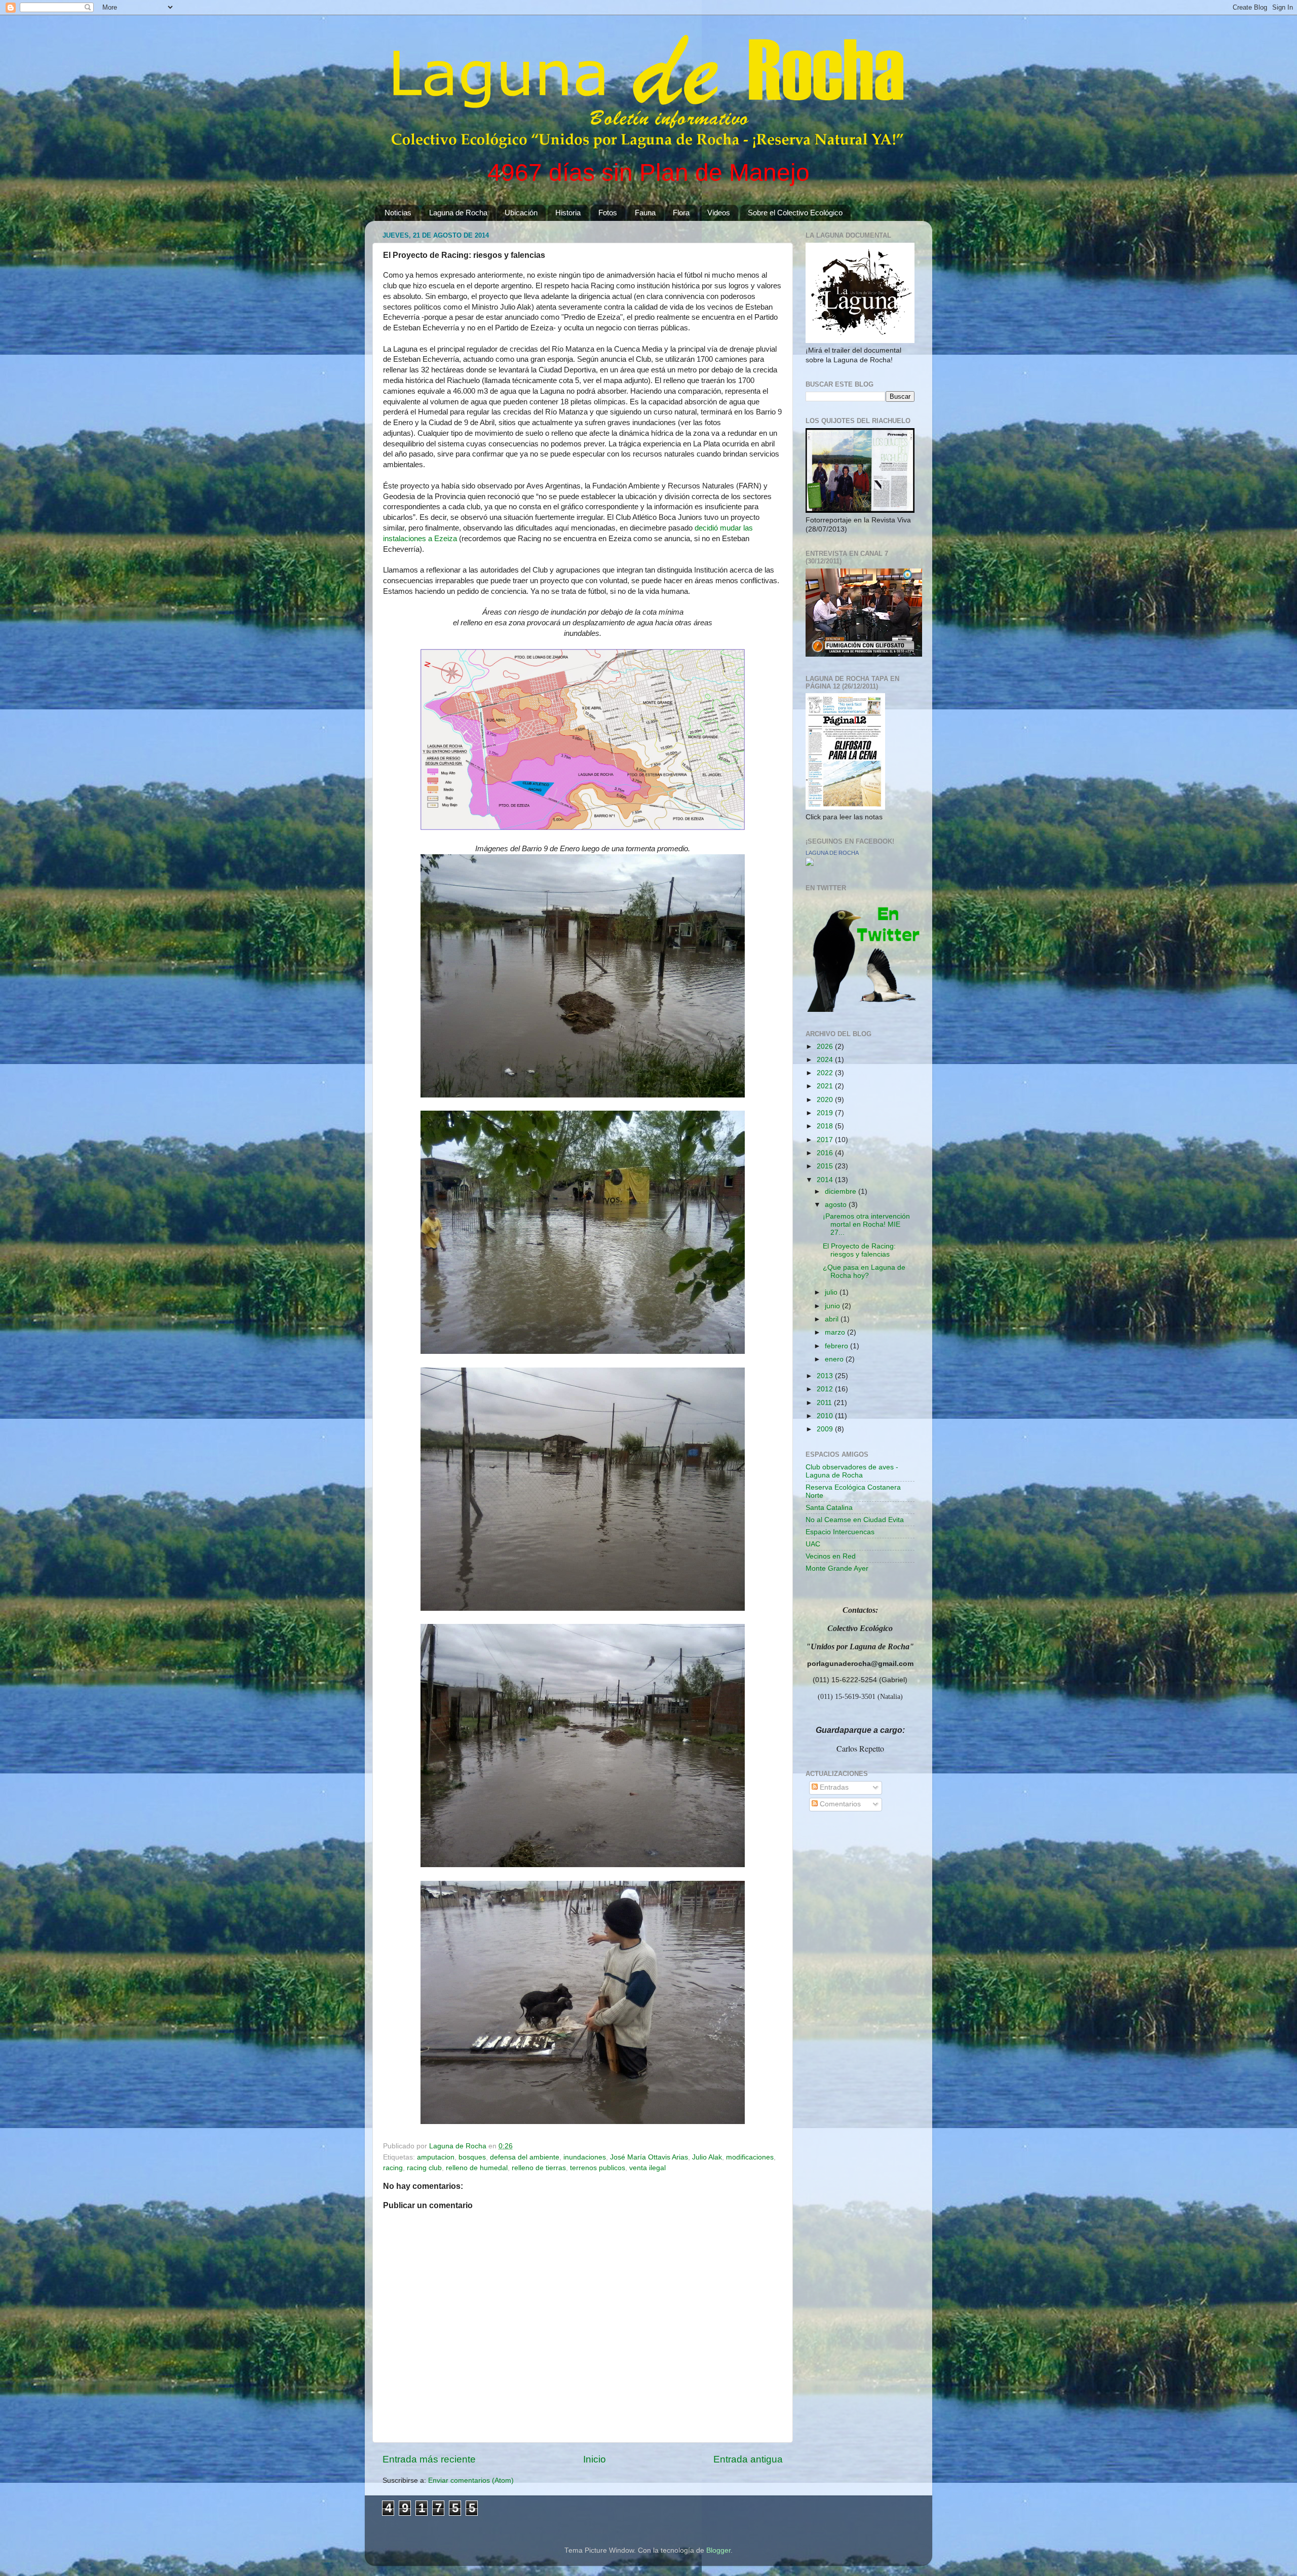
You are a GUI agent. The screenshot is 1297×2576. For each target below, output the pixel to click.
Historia (568, 213)
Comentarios (839, 1804)
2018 (826, 1126)
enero (835, 1359)
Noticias (398, 213)
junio (833, 1306)
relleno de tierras (539, 2168)
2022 (826, 1073)
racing (393, 2168)
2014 (826, 1180)
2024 (826, 1060)
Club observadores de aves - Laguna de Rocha (852, 1471)
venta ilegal (647, 2168)
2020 (826, 1100)
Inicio (595, 2459)
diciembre (842, 1191)
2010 (826, 1416)
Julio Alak (707, 2157)
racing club (424, 2168)
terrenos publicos (598, 2168)
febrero (837, 1346)
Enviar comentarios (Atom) (471, 2480)
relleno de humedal (477, 2168)
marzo (836, 1332)
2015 (826, 1166)
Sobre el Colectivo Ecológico (795, 213)
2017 (826, 1140)
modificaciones (750, 2157)
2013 (826, 1376)
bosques (472, 2157)
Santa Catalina (829, 1508)
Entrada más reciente (429, 2459)
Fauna (645, 213)
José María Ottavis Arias (649, 2157)
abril (833, 1319)
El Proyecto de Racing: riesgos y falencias (859, 1250)
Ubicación (521, 213)
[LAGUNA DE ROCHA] (810, 864)
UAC (813, 1544)
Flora (681, 213)
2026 (826, 1047)
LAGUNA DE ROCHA (832, 853)
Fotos (608, 213)
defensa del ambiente (525, 2157)
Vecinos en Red (831, 1556)
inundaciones (585, 2157)
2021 (826, 1086)
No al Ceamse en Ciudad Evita (855, 1520)
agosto (837, 1205)
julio (832, 1292)
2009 (826, 1429)
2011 (825, 1403)
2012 (826, 1389)
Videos (719, 213)
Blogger (718, 2550)
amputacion (436, 2157)
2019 (826, 1113)
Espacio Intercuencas (840, 1532)
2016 (826, 1153)
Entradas (833, 1787)
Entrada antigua (748, 2459)
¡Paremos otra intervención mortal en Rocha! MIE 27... (866, 1224)
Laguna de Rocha (458, 213)
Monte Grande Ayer (837, 1568)
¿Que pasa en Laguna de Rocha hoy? (864, 1272)
